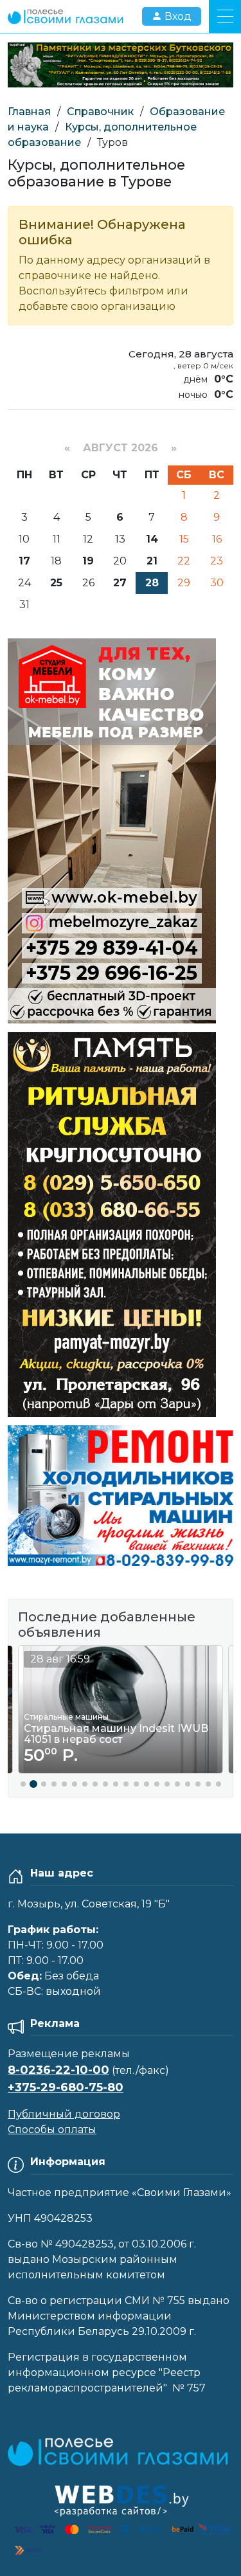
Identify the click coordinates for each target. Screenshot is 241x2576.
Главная (29, 112)
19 (88, 561)
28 (152, 583)
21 (152, 561)
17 (24, 561)
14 (152, 539)
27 (120, 583)
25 (56, 583)
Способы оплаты (52, 2130)
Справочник (100, 112)
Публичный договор (64, 2114)
